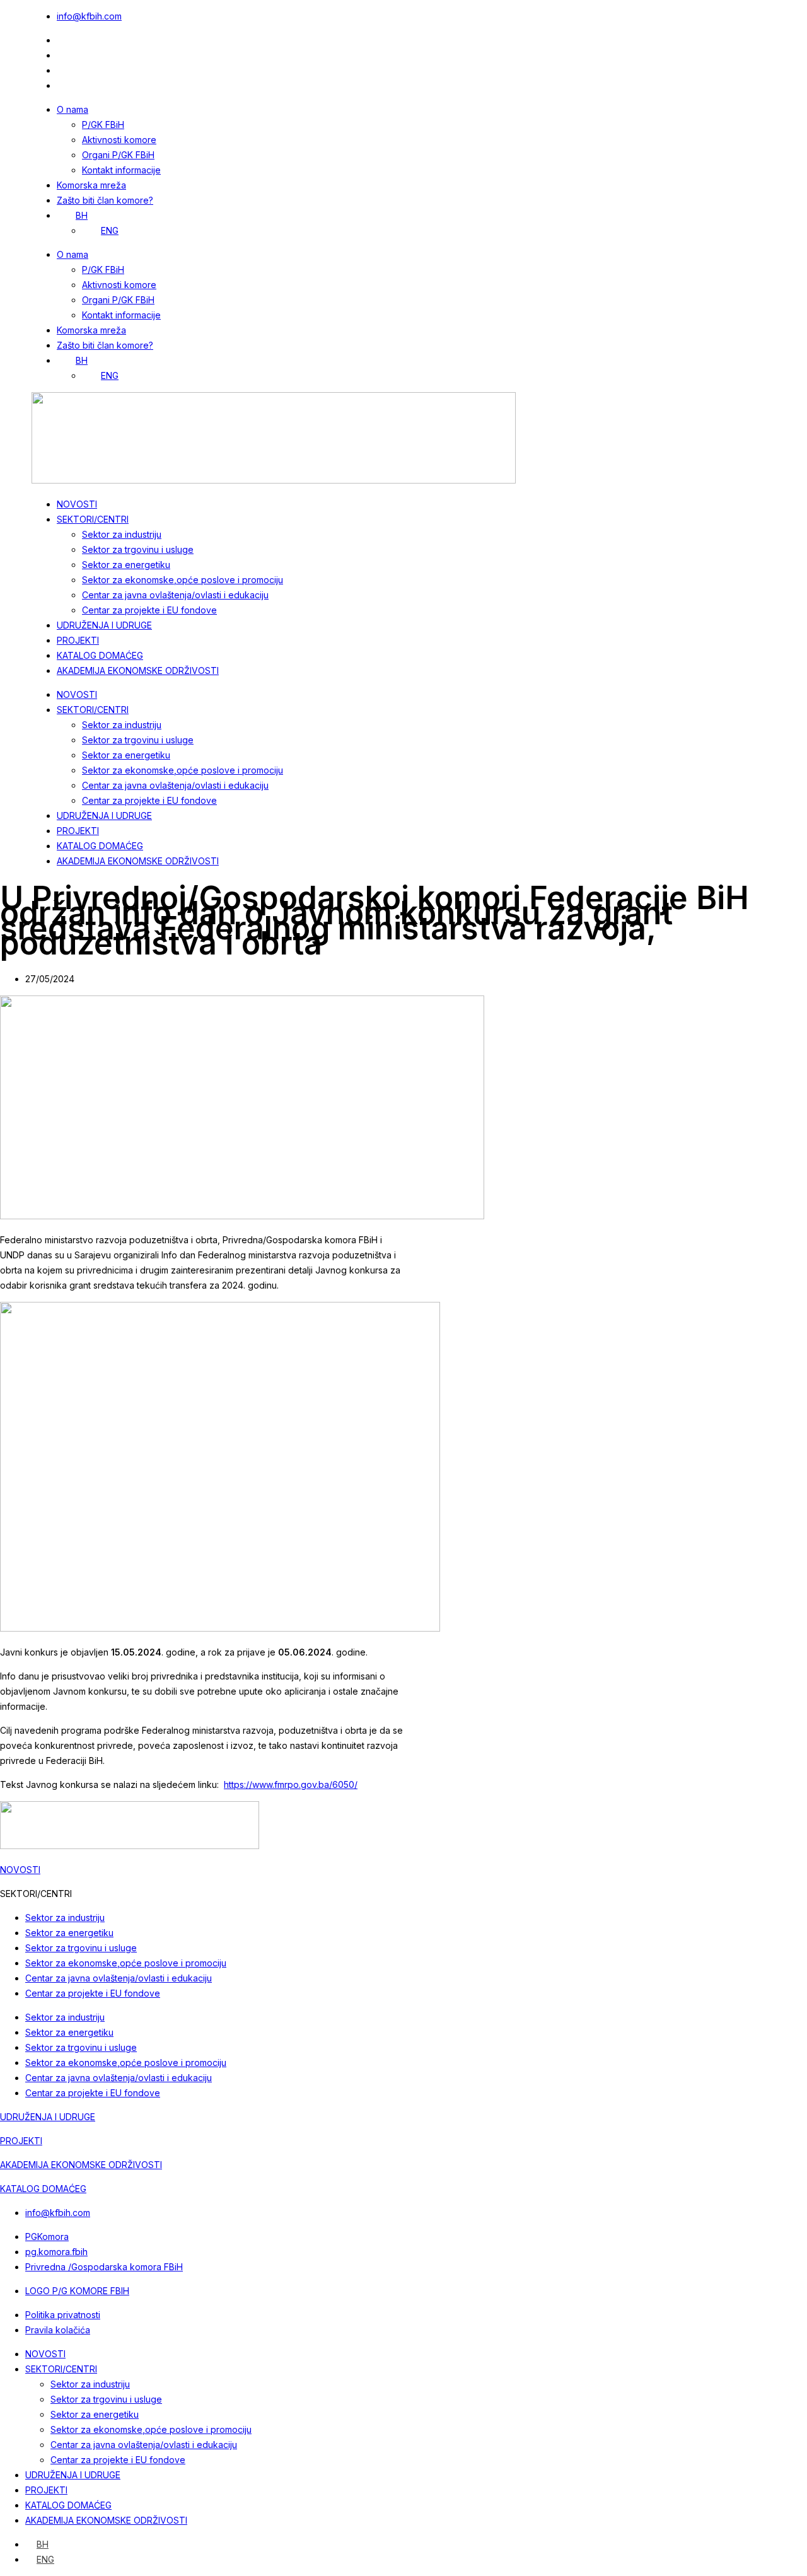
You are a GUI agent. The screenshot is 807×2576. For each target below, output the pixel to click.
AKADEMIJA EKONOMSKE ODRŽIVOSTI (138, 670)
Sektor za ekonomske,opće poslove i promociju (183, 580)
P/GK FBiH (103, 125)
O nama (73, 109)
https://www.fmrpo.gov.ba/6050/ (291, 1784)
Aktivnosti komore (119, 140)
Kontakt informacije (121, 170)
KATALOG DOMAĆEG (100, 655)
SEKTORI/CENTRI (93, 519)
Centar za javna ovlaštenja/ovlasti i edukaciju (175, 595)
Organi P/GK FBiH (118, 155)
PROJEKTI (78, 640)
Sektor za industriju (122, 534)
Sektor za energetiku (126, 565)
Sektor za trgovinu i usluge (138, 549)
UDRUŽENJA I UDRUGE (104, 625)
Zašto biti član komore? (105, 200)
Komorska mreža (91, 185)
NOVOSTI (77, 504)
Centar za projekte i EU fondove (149, 610)
